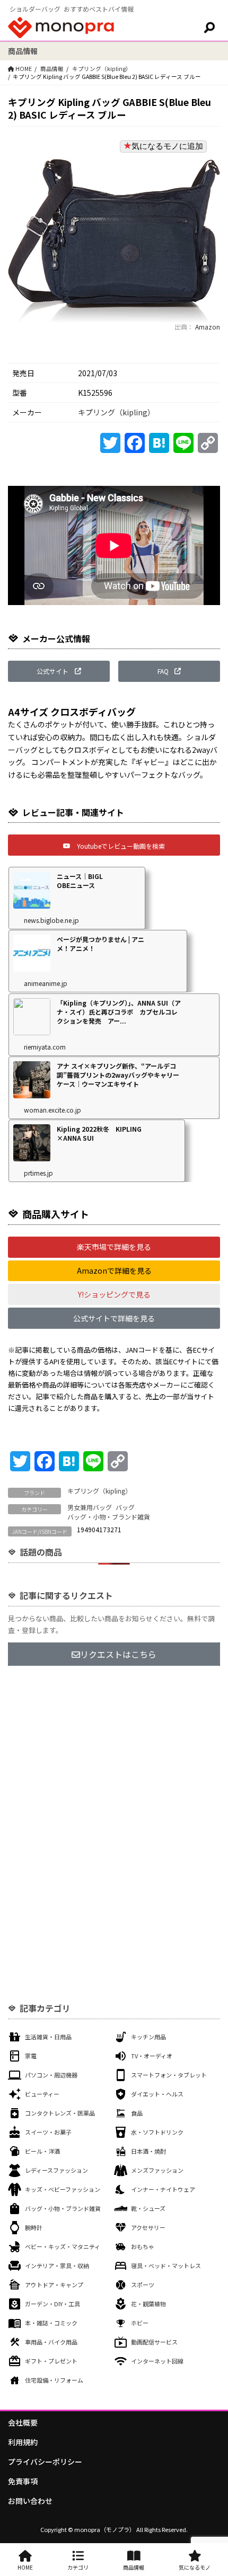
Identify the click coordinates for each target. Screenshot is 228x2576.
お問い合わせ (30, 2501)
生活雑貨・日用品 (48, 2037)
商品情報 (52, 69)
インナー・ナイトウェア (163, 2189)
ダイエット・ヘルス (157, 2094)
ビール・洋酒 (42, 2151)
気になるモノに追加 (167, 146)
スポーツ (143, 2285)
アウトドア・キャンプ (54, 2285)
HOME (25, 2567)
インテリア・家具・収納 (57, 2266)
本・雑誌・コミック (51, 2323)
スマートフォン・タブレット (169, 2075)
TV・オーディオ (152, 2056)
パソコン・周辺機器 (51, 2075)
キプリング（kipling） (102, 69)
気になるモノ (195, 2567)
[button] (59, 671)
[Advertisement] (114, 1800)
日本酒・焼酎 (148, 2151)
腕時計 (34, 2227)
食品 (137, 2113)
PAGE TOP (212, 2489)
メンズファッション (157, 2170)
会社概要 (23, 2422)
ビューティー (42, 2094)
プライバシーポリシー (45, 2462)
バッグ (125, 1507)
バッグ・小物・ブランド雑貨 (109, 1517)
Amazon (207, 327)
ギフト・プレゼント (51, 2361)
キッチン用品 (148, 2037)
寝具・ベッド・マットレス (166, 2266)
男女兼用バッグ (90, 1507)
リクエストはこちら (118, 1654)
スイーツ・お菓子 (48, 2132)
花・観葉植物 (148, 2304)
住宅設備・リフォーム (54, 2380)
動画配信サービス (154, 2342)
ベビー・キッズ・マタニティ (63, 2246)
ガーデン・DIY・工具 (52, 2304)
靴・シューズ (148, 2208)
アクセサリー (148, 2227)
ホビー (140, 2323)
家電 (31, 2056)
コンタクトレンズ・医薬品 (60, 2113)
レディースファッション (56, 2170)
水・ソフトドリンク (157, 2132)
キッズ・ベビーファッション (63, 2189)
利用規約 (23, 2442)
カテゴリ (78, 2567)
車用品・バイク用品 (51, 2342)
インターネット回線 (157, 2361)
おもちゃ (143, 2246)
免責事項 (23, 2481)
